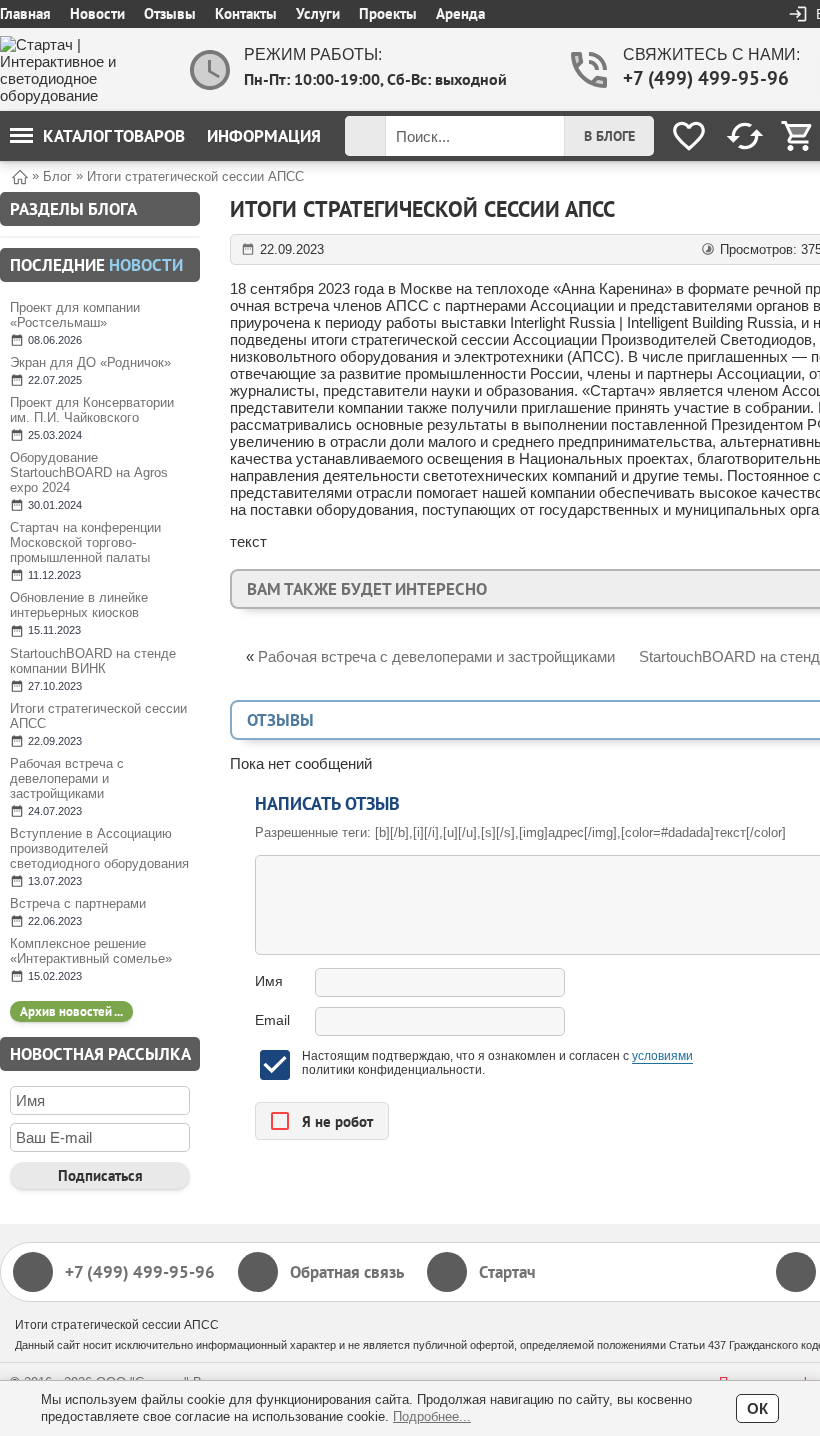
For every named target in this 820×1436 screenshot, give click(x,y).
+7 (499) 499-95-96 (704, 78)
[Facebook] (796, 1272)
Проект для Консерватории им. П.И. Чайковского (92, 410)
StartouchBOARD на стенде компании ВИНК (93, 661)
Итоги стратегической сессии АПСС (98, 716)
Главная (25, 13)
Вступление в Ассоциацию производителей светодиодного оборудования (99, 848)
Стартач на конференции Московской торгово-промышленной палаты (85, 542)
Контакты (246, 13)
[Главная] (20, 175)
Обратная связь (347, 1272)
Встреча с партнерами (78, 903)
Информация (264, 136)
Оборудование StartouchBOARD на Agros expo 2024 (89, 472)
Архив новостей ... (71, 1011)
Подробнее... (432, 1416)
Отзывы (170, 13)
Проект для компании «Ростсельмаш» (75, 315)
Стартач (507, 1272)
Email (272, 1020)
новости (146, 265)
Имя (269, 981)
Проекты (388, 13)
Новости (97, 13)
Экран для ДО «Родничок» (90, 362)
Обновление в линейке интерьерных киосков (79, 605)
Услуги (318, 13)
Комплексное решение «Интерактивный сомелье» (91, 951)
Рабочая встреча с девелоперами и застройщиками (67, 778)
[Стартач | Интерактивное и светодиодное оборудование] (80, 70)
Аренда (460, 13)
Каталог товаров (114, 136)
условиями (662, 1056)
